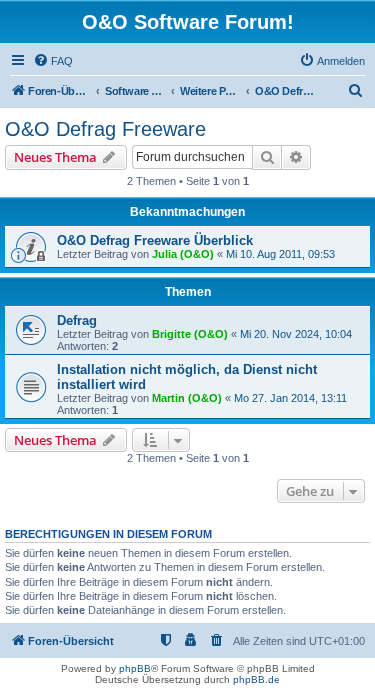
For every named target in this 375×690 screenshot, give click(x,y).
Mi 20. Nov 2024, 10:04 (296, 334)
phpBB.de (256, 679)
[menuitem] (53, 61)
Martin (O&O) (187, 398)
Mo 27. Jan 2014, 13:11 (290, 398)
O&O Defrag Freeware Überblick (155, 240)
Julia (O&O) (183, 254)
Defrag (77, 320)
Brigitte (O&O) (190, 334)
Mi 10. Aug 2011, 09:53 (280, 254)
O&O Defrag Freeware (105, 129)
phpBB (135, 668)
